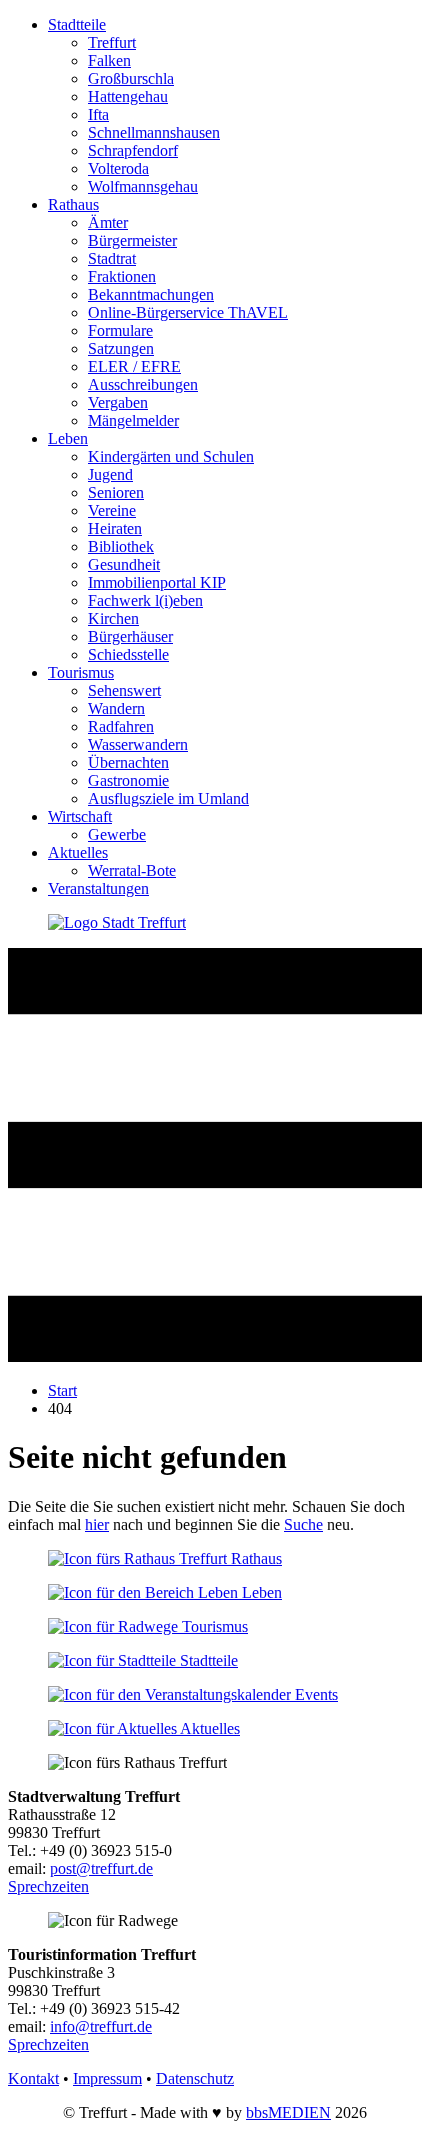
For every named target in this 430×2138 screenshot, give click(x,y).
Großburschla (131, 78)
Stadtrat (112, 258)
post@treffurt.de (101, 1868)
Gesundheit (124, 564)
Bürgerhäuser (130, 636)
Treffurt (112, 42)
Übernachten (128, 762)
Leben (68, 438)
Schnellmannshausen (154, 132)
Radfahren (121, 726)
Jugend (110, 474)
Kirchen (113, 618)
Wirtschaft (80, 816)
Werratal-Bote (132, 870)
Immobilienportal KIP (157, 582)
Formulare (120, 330)
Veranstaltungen (98, 888)
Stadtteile (77, 24)
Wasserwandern (138, 744)
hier (97, 1524)
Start (62, 1390)
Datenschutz (195, 2078)
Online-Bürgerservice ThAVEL (188, 312)
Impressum (107, 2078)
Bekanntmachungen (151, 294)
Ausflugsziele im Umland (168, 798)
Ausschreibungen (143, 384)
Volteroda (118, 168)
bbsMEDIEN (288, 2112)
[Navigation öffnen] (215, 1356)
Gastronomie (128, 780)
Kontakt (33, 2078)
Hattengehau (128, 96)
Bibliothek (121, 546)
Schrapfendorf (133, 150)
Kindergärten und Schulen (171, 456)
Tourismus (81, 672)
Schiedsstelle (128, 654)
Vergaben (118, 402)
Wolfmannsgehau (143, 186)
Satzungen (121, 348)
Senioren (116, 492)
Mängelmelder (133, 420)
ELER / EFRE (134, 366)
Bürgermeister (132, 240)
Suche (303, 1524)
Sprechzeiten (48, 1886)
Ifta (98, 114)
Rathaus (73, 204)
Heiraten (115, 528)
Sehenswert (124, 690)
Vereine (112, 510)
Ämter (108, 222)
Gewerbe (117, 834)
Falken (109, 60)
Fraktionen (122, 276)
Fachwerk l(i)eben (145, 600)
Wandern (116, 708)
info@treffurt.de (101, 2026)
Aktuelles (78, 852)
